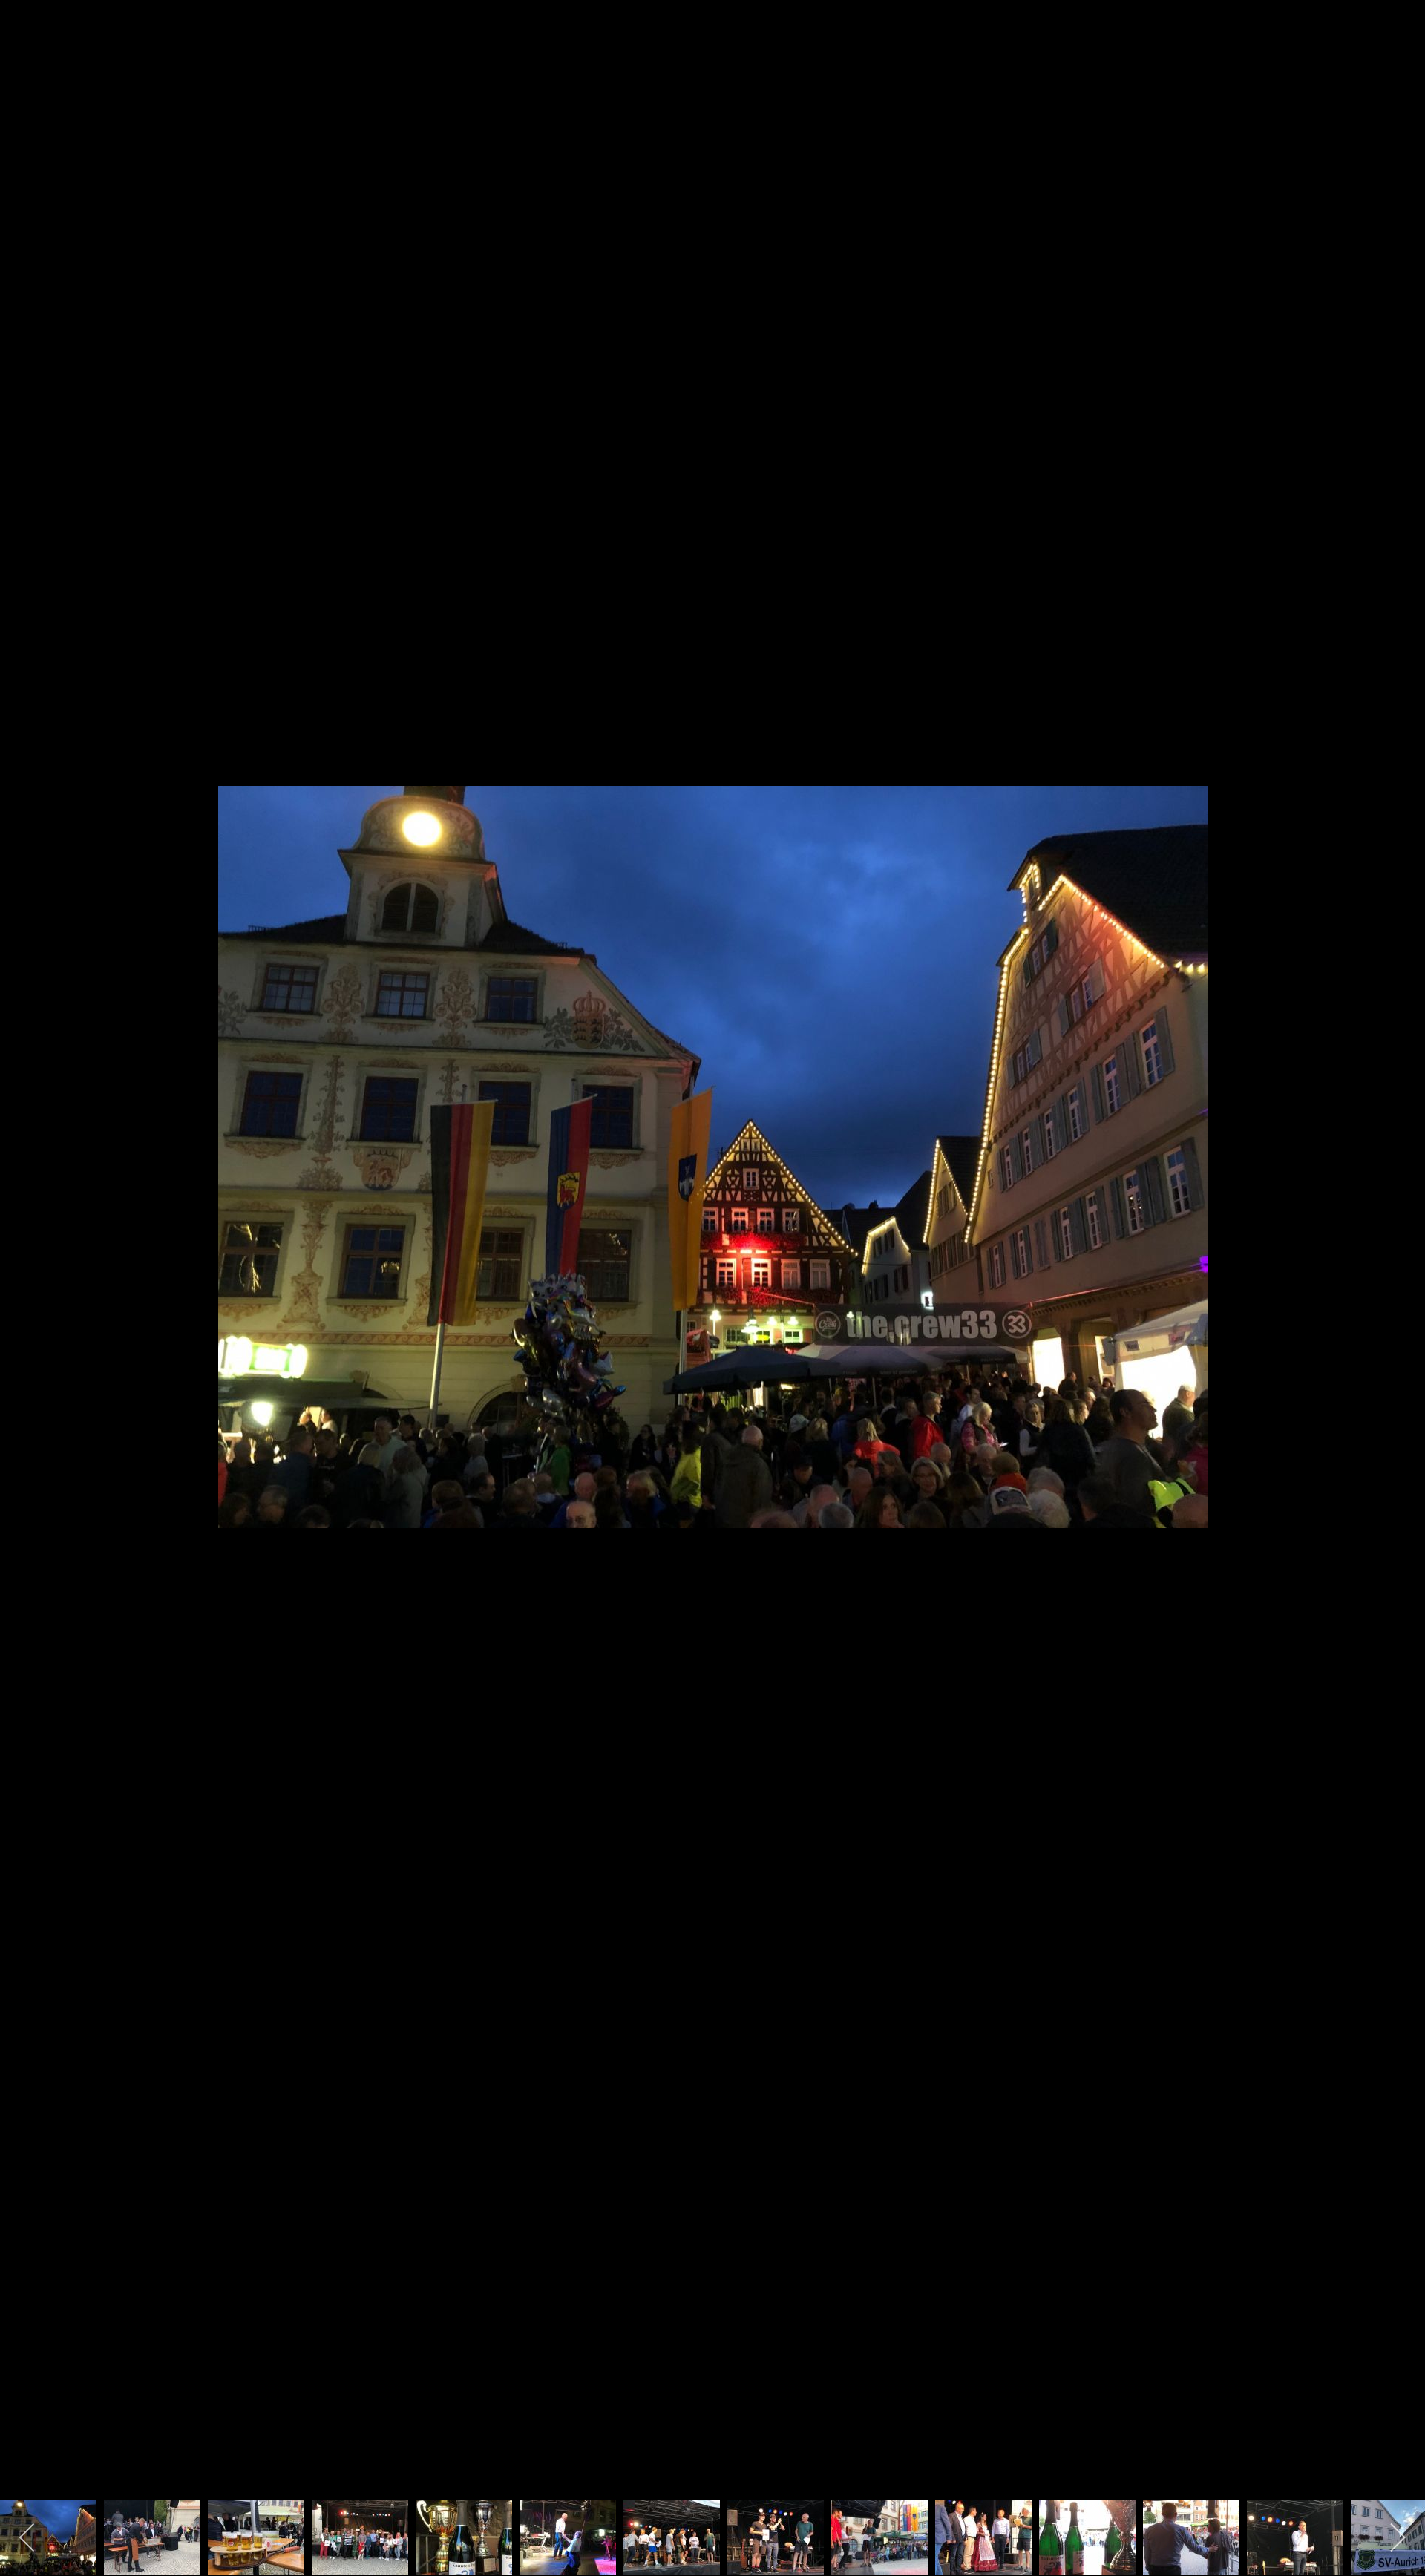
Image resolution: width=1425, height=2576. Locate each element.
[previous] (26, 1266)
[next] (1399, 1266)
